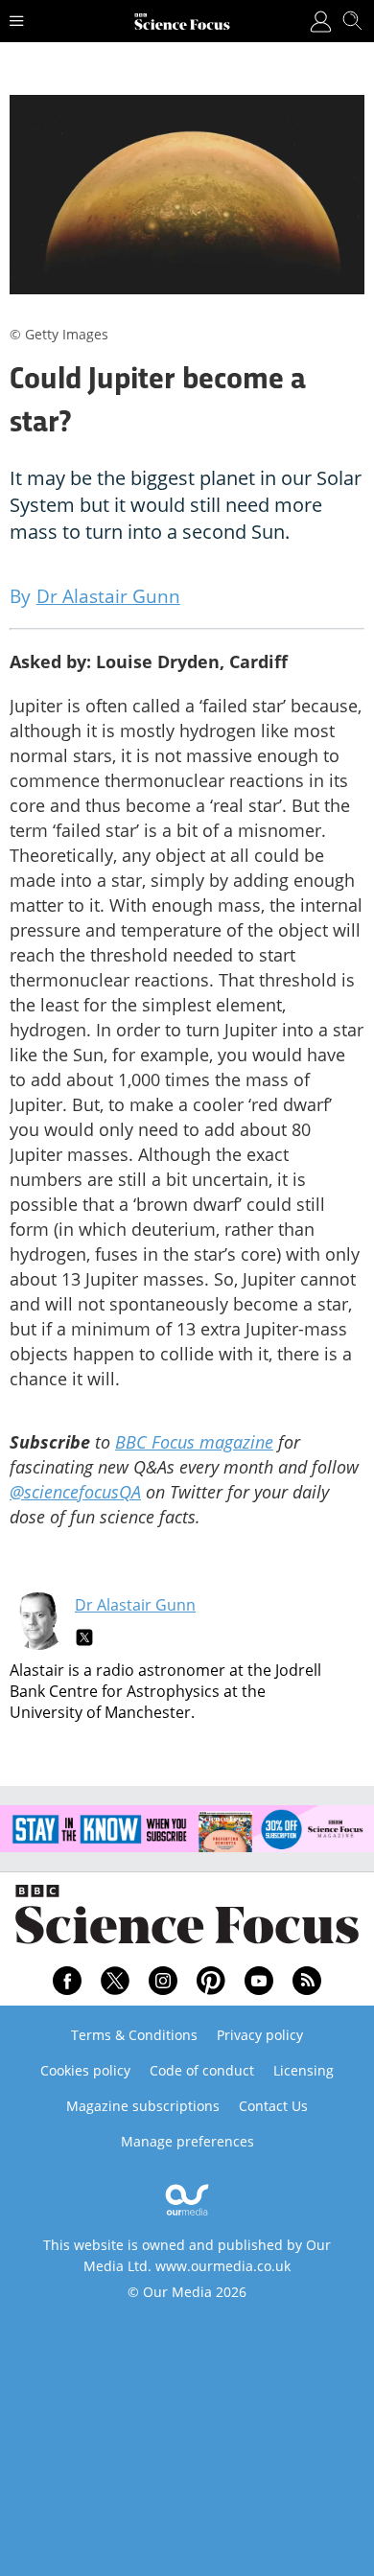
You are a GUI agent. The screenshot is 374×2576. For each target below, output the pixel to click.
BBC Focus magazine (194, 1442)
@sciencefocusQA (75, 1492)
